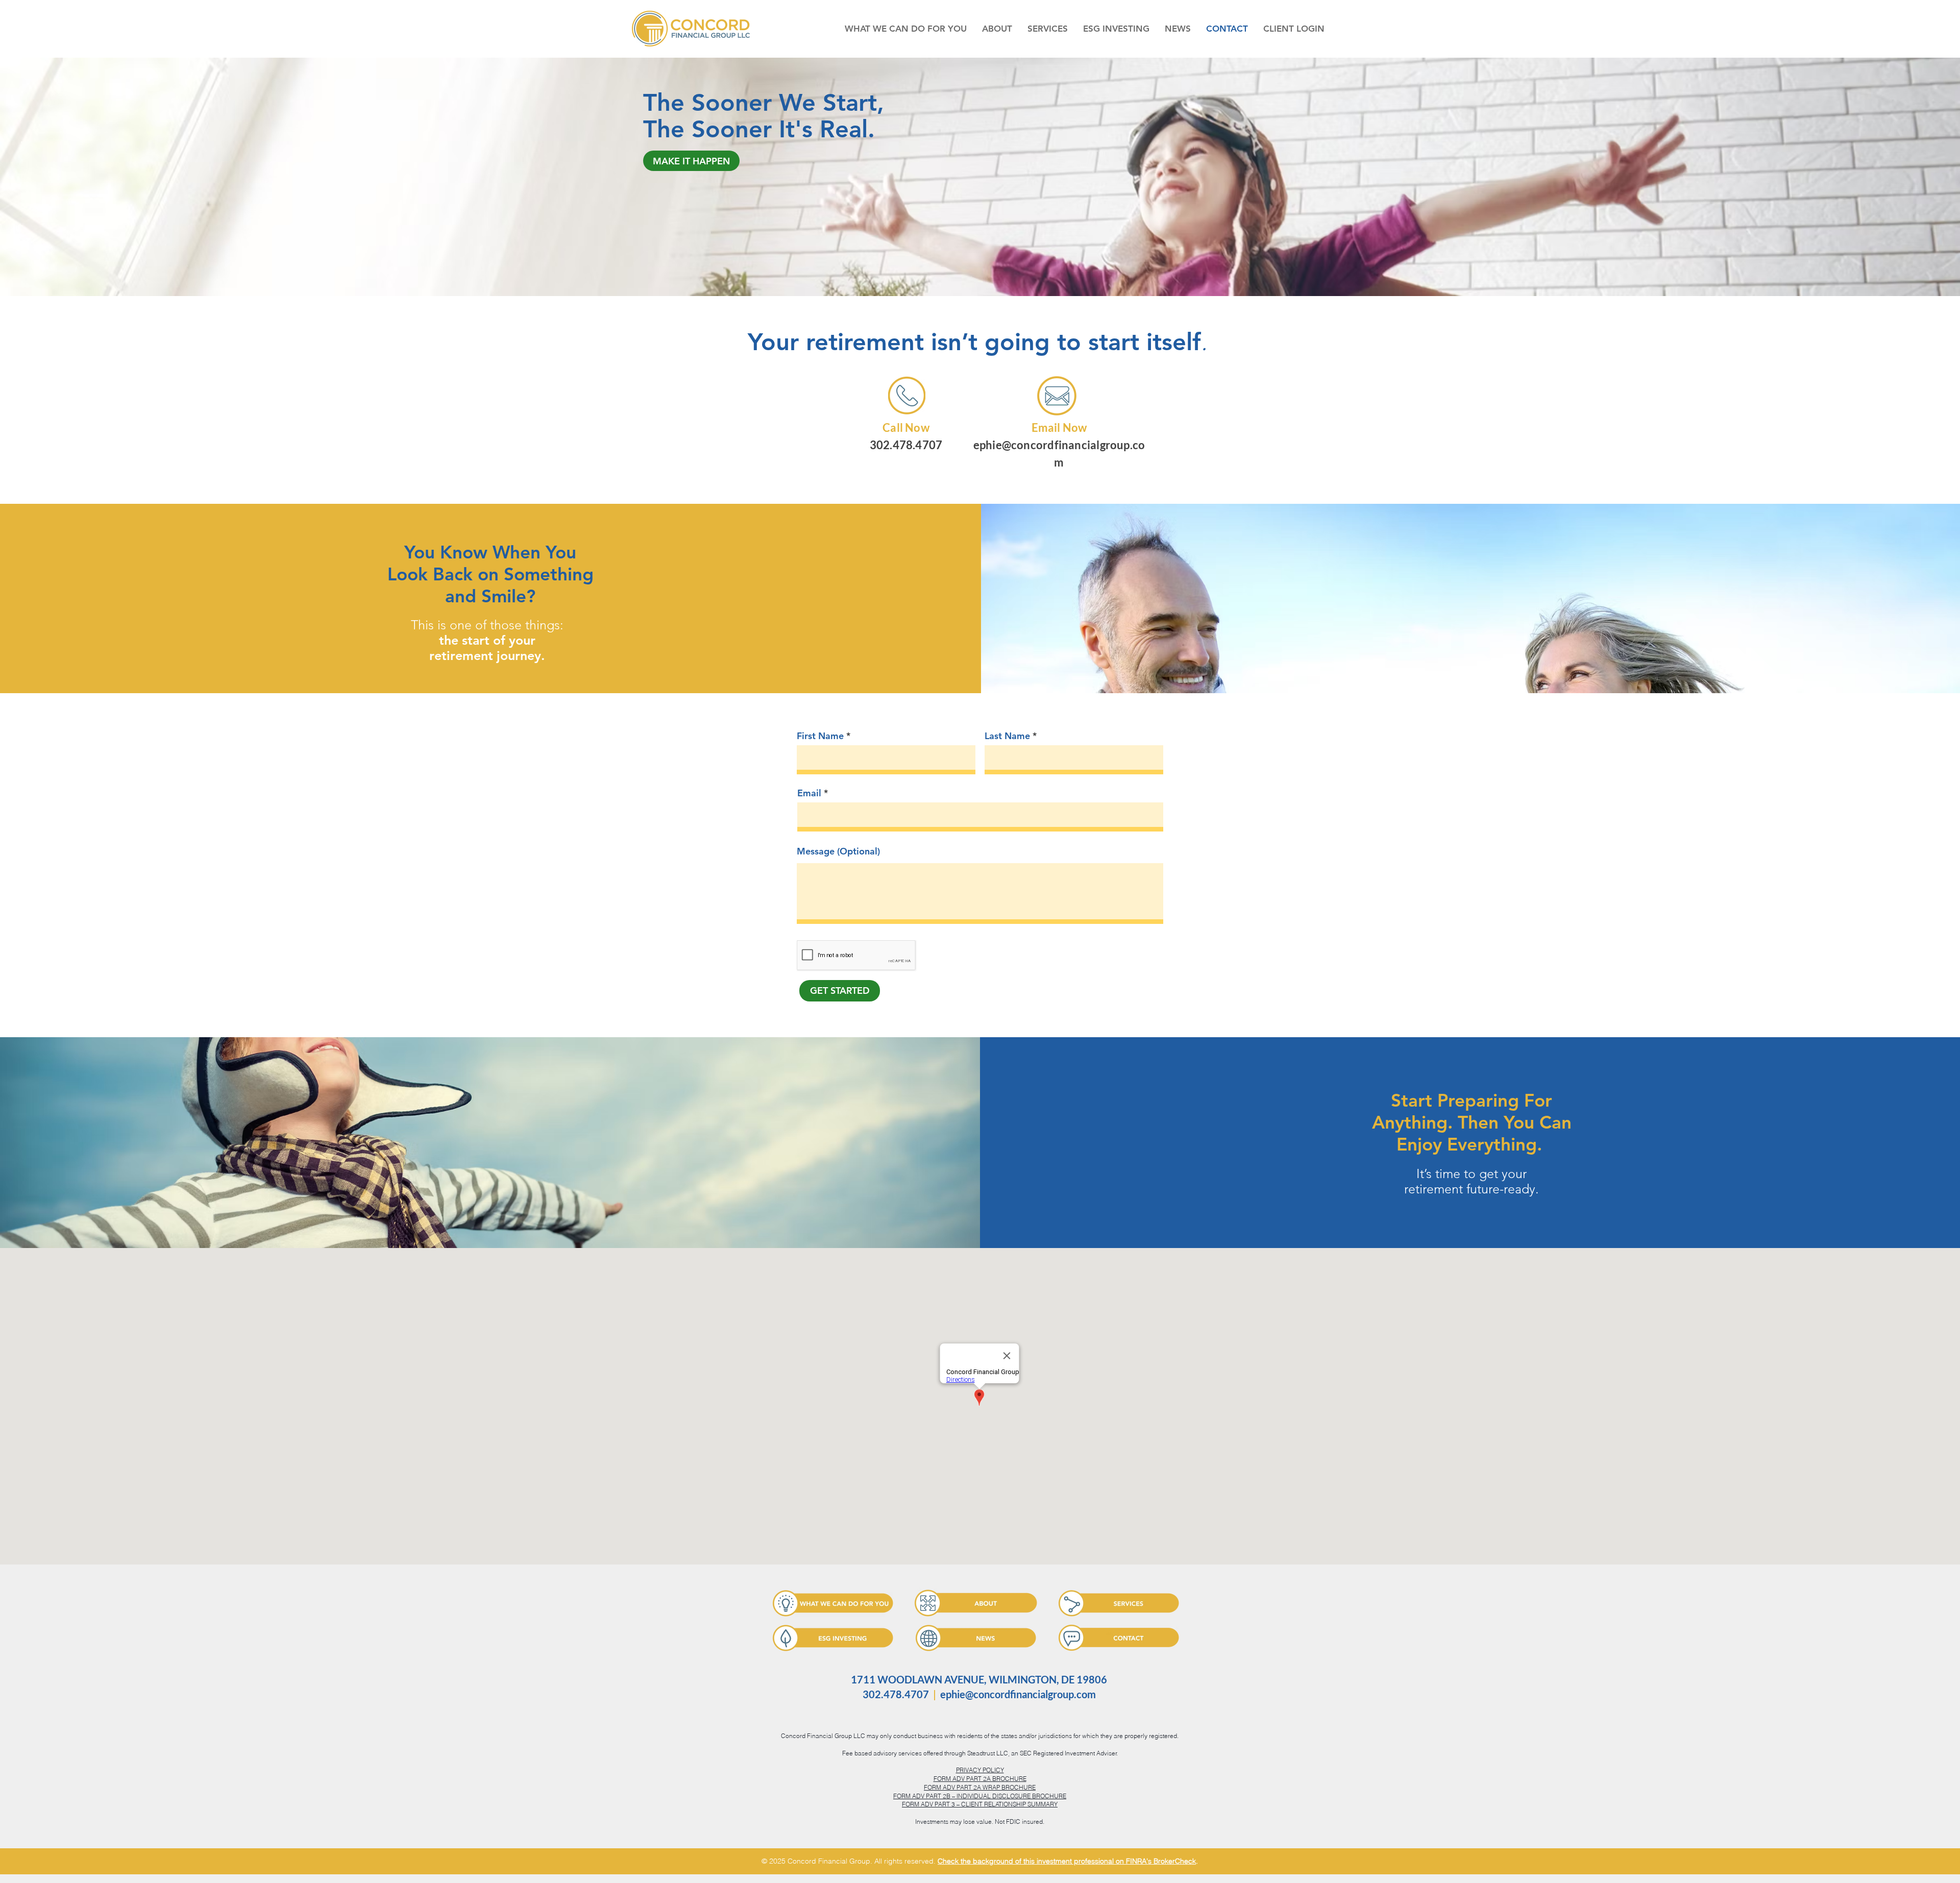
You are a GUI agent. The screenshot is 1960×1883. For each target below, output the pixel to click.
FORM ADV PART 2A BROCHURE (980, 1779)
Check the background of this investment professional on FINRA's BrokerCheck (1067, 1861)
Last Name (1007, 736)
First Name (820, 736)
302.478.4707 (906, 445)
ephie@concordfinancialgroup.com (1018, 1694)
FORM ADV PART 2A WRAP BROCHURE (980, 1787)
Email (809, 793)
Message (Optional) (838, 851)
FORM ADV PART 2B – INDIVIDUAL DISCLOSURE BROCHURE (980, 1796)
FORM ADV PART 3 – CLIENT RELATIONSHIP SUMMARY (980, 1804)
